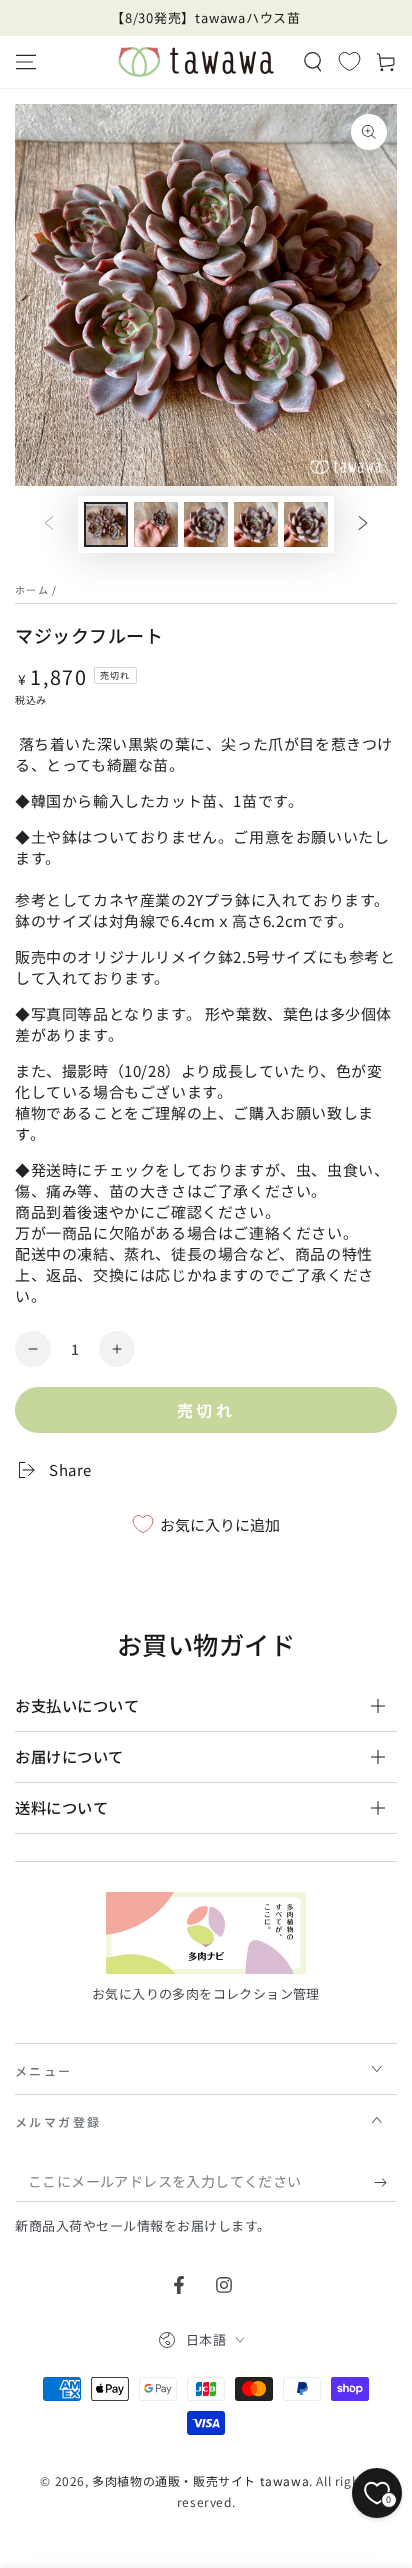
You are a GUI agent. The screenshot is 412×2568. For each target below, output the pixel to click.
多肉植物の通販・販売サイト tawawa (200, 2480)
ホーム (32, 589)
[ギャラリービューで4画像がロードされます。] (256, 524)
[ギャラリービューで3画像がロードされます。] (206, 524)
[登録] (385, 2182)
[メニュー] (26, 62)
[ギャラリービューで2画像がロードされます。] (156, 524)
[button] (313, 62)
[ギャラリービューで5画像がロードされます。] (306, 524)
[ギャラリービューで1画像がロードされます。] (106, 524)
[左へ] (49, 525)
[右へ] (363, 525)
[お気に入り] (349, 61)
